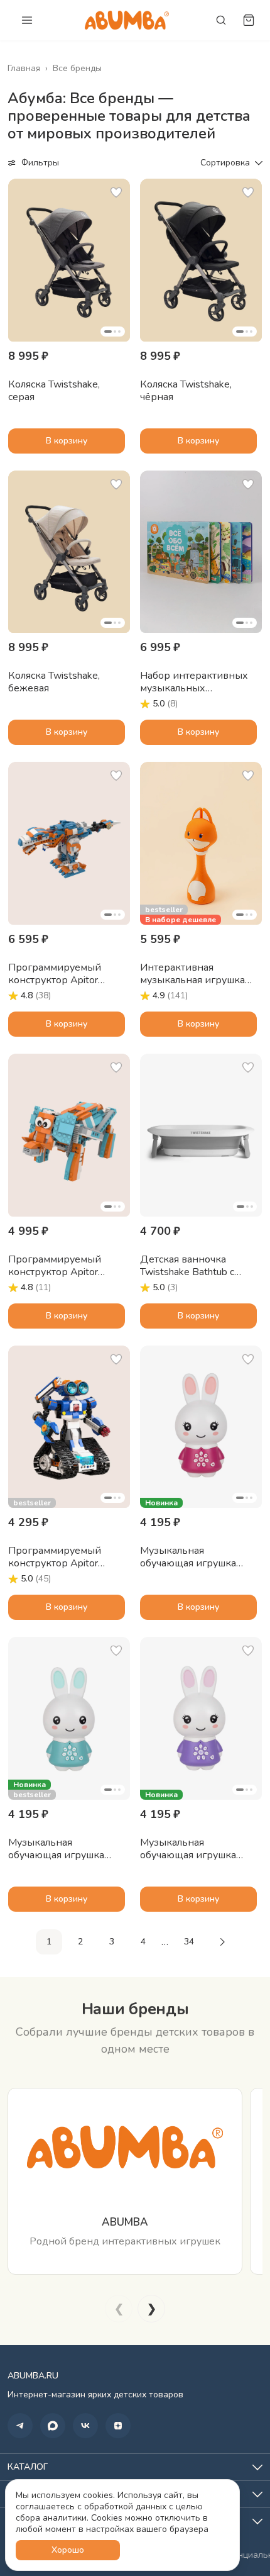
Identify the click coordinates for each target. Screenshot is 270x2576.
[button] (69, 260)
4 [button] (143, 1942)
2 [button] (80, 1942)
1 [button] (49, 1942)
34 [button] (189, 1942)
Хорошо (68, 2550)
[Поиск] (221, 20)
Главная (24, 69)
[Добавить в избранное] (116, 192)
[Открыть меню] (27, 20)
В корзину (67, 441)
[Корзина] (249, 20)
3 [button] (112, 1942)
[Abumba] (127, 20)
